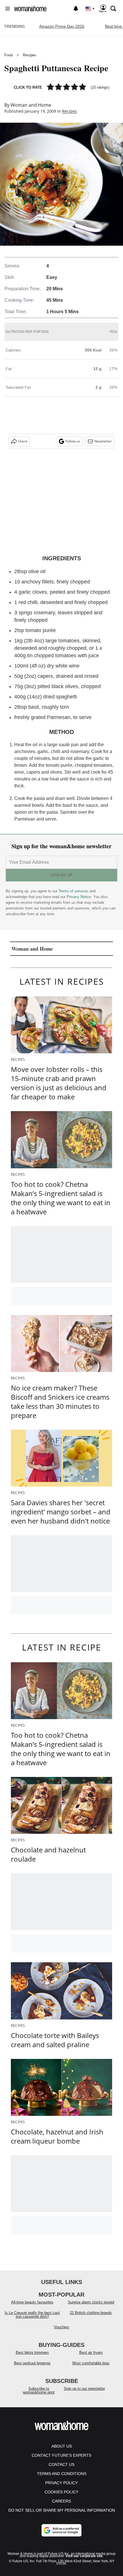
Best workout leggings (32, 2363)
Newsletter (103, 441)
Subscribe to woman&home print (39, 2390)
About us (62, 2446)
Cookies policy (61, 2492)
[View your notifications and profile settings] (76, 9)
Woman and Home (31, 105)
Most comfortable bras (91, 2363)
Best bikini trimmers (32, 2352)
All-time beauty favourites (32, 2302)
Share (23, 441)
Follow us (73, 441)
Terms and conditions (62, 2474)
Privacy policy (61, 2483)
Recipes (30, 55)
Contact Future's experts (61, 2455)
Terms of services (74, 891)
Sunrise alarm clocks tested (91, 2302)
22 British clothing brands (91, 2313)
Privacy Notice (79, 897)
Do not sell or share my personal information (62, 2510)
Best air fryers (91, 2352)
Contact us (61, 2464)
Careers (61, 2501)
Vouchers (61, 2327)
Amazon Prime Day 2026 (62, 26)
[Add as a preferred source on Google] (61, 2530)
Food (8, 55)
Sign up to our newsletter (84, 2389)
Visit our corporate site (84, 2556)
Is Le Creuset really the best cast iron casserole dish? (32, 2315)
